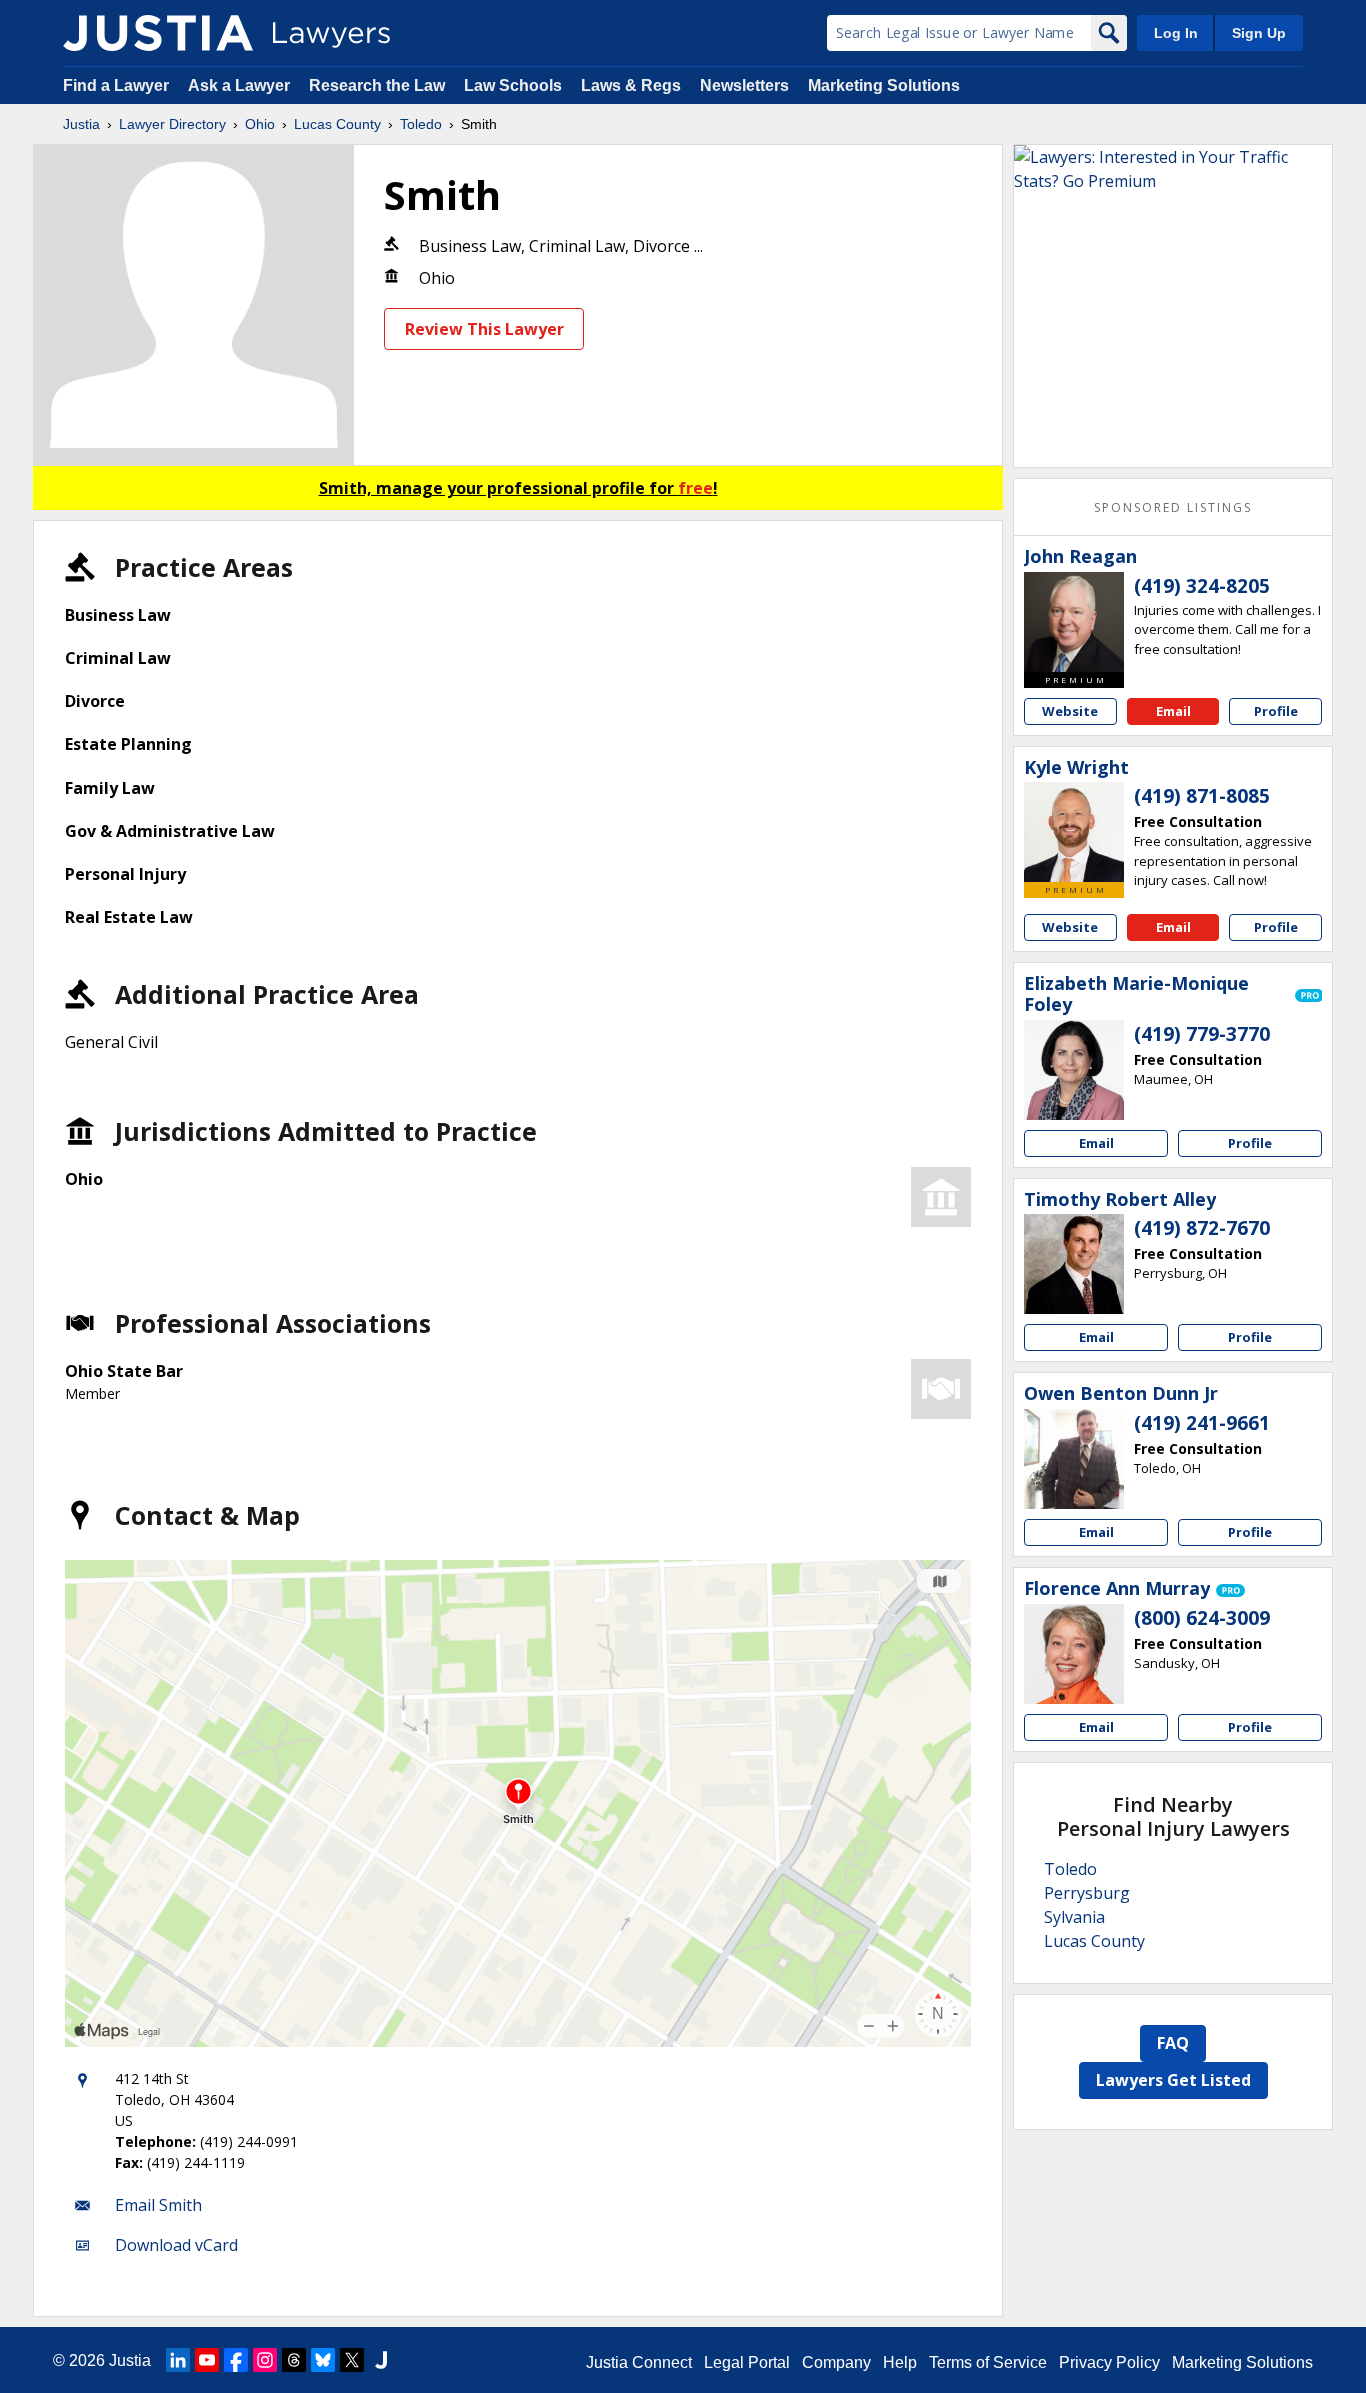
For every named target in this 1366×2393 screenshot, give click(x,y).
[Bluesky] (323, 2360)
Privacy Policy (1109, 2362)
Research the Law (377, 85)
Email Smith (158, 2205)
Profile (1276, 711)
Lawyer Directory (172, 124)
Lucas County (337, 124)
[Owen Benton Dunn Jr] (1074, 1459)
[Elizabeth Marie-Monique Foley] (1074, 1070)
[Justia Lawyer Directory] (158, 33)
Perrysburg (1087, 1893)
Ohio (260, 124)
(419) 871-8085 (1202, 796)
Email (1173, 711)
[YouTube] (207, 2360)
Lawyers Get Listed (1173, 2080)
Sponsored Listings (1173, 507)
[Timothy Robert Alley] (1074, 1264)
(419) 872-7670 (1202, 1228)
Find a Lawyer (116, 85)
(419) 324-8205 (1202, 586)
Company (836, 2362)
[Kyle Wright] (1074, 832)
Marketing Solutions (884, 85)
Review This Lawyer (484, 329)
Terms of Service (988, 2362)
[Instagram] (265, 2360)
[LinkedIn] (178, 2360)
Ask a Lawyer (241, 85)
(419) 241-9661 (1202, 1423)
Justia (81, 124)
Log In (1176, 33)
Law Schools (513, 85)
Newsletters (744, 85)
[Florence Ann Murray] (1074, 1654)
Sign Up (1259, 33)
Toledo (421, 124)
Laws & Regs (631, 85)
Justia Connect (639, 2362)
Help (900, 2362)
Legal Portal (747, 2362)
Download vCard (176, 2245)
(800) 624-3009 (1202, 1618)
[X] (352, 2360)
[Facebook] (236, 2360)
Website (1070, 711)
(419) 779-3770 (1202, 1034)
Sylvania (1074, 1917)
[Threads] (294, 2360)
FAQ (1173, 2043)
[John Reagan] (1074, 622)
